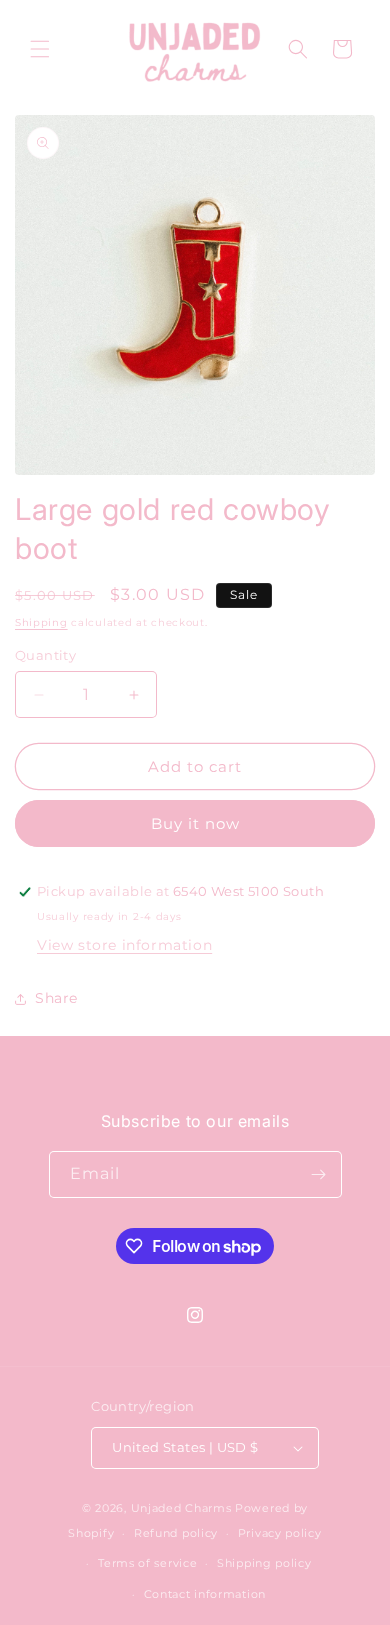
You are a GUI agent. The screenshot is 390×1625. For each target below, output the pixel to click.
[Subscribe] (319, 1174)
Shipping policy (264, 1563)
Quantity (45, 655)
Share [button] (56, 998)
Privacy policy (280, 1533)
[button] (40, 49)
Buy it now (195, 823)
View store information (124, 945)
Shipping (41, 622)
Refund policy (176, 1533)
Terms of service (147, 1563)
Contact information (205, 1594)
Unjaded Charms (181, 1508)
